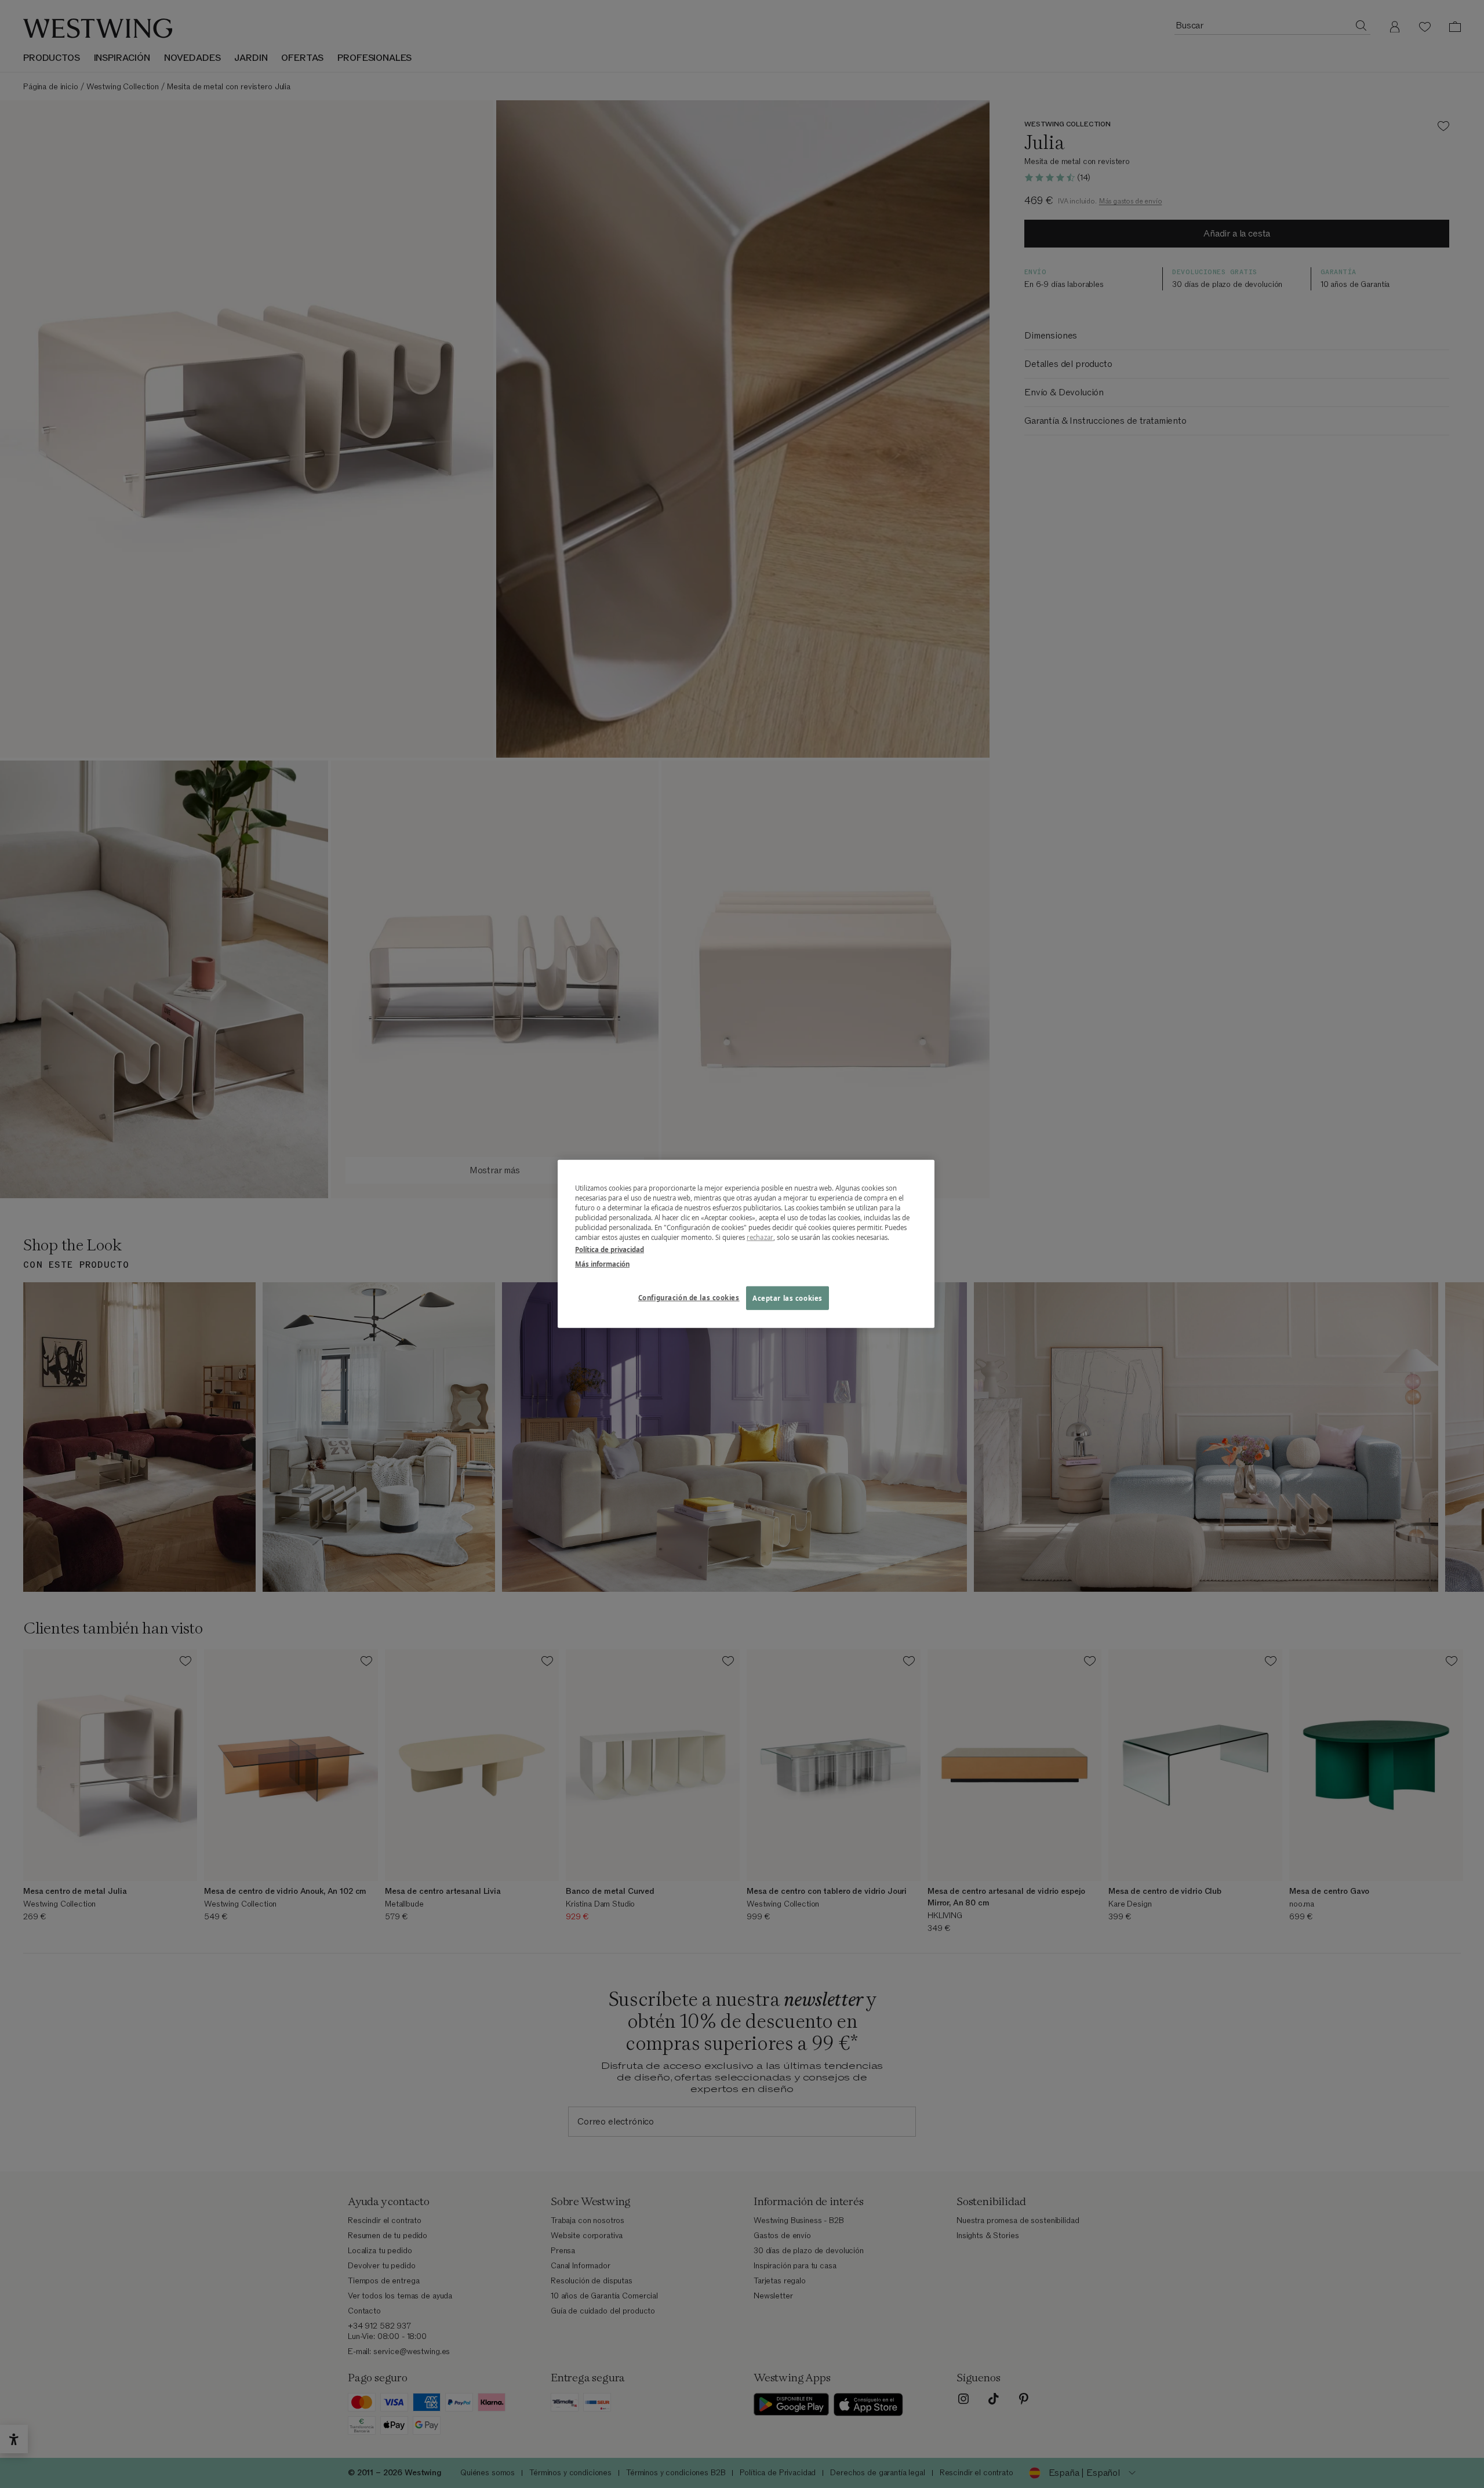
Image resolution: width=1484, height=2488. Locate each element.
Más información (602, 1264)
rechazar (760, 1237)
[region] (746, 1244)
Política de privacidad (610, 1250)
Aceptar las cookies (788, 1298)
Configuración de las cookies (689, 1297)
